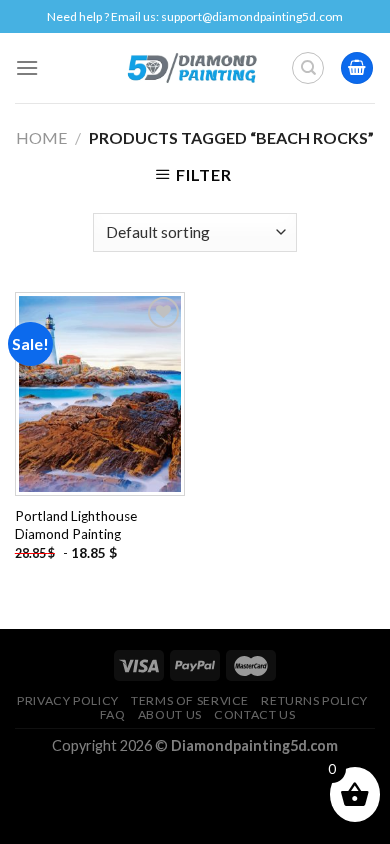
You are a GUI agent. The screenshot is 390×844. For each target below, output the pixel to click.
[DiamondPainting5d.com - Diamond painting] (191, 68)
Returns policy (314, 700)
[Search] (308, 68)
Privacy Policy (68, 700)
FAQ (113, 714)
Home (41, 137)
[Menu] (27, 67)
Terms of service (190, 700)
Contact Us (254, 714)
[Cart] (357, 68)
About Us (170, 714)
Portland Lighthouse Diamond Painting (76, 525)
